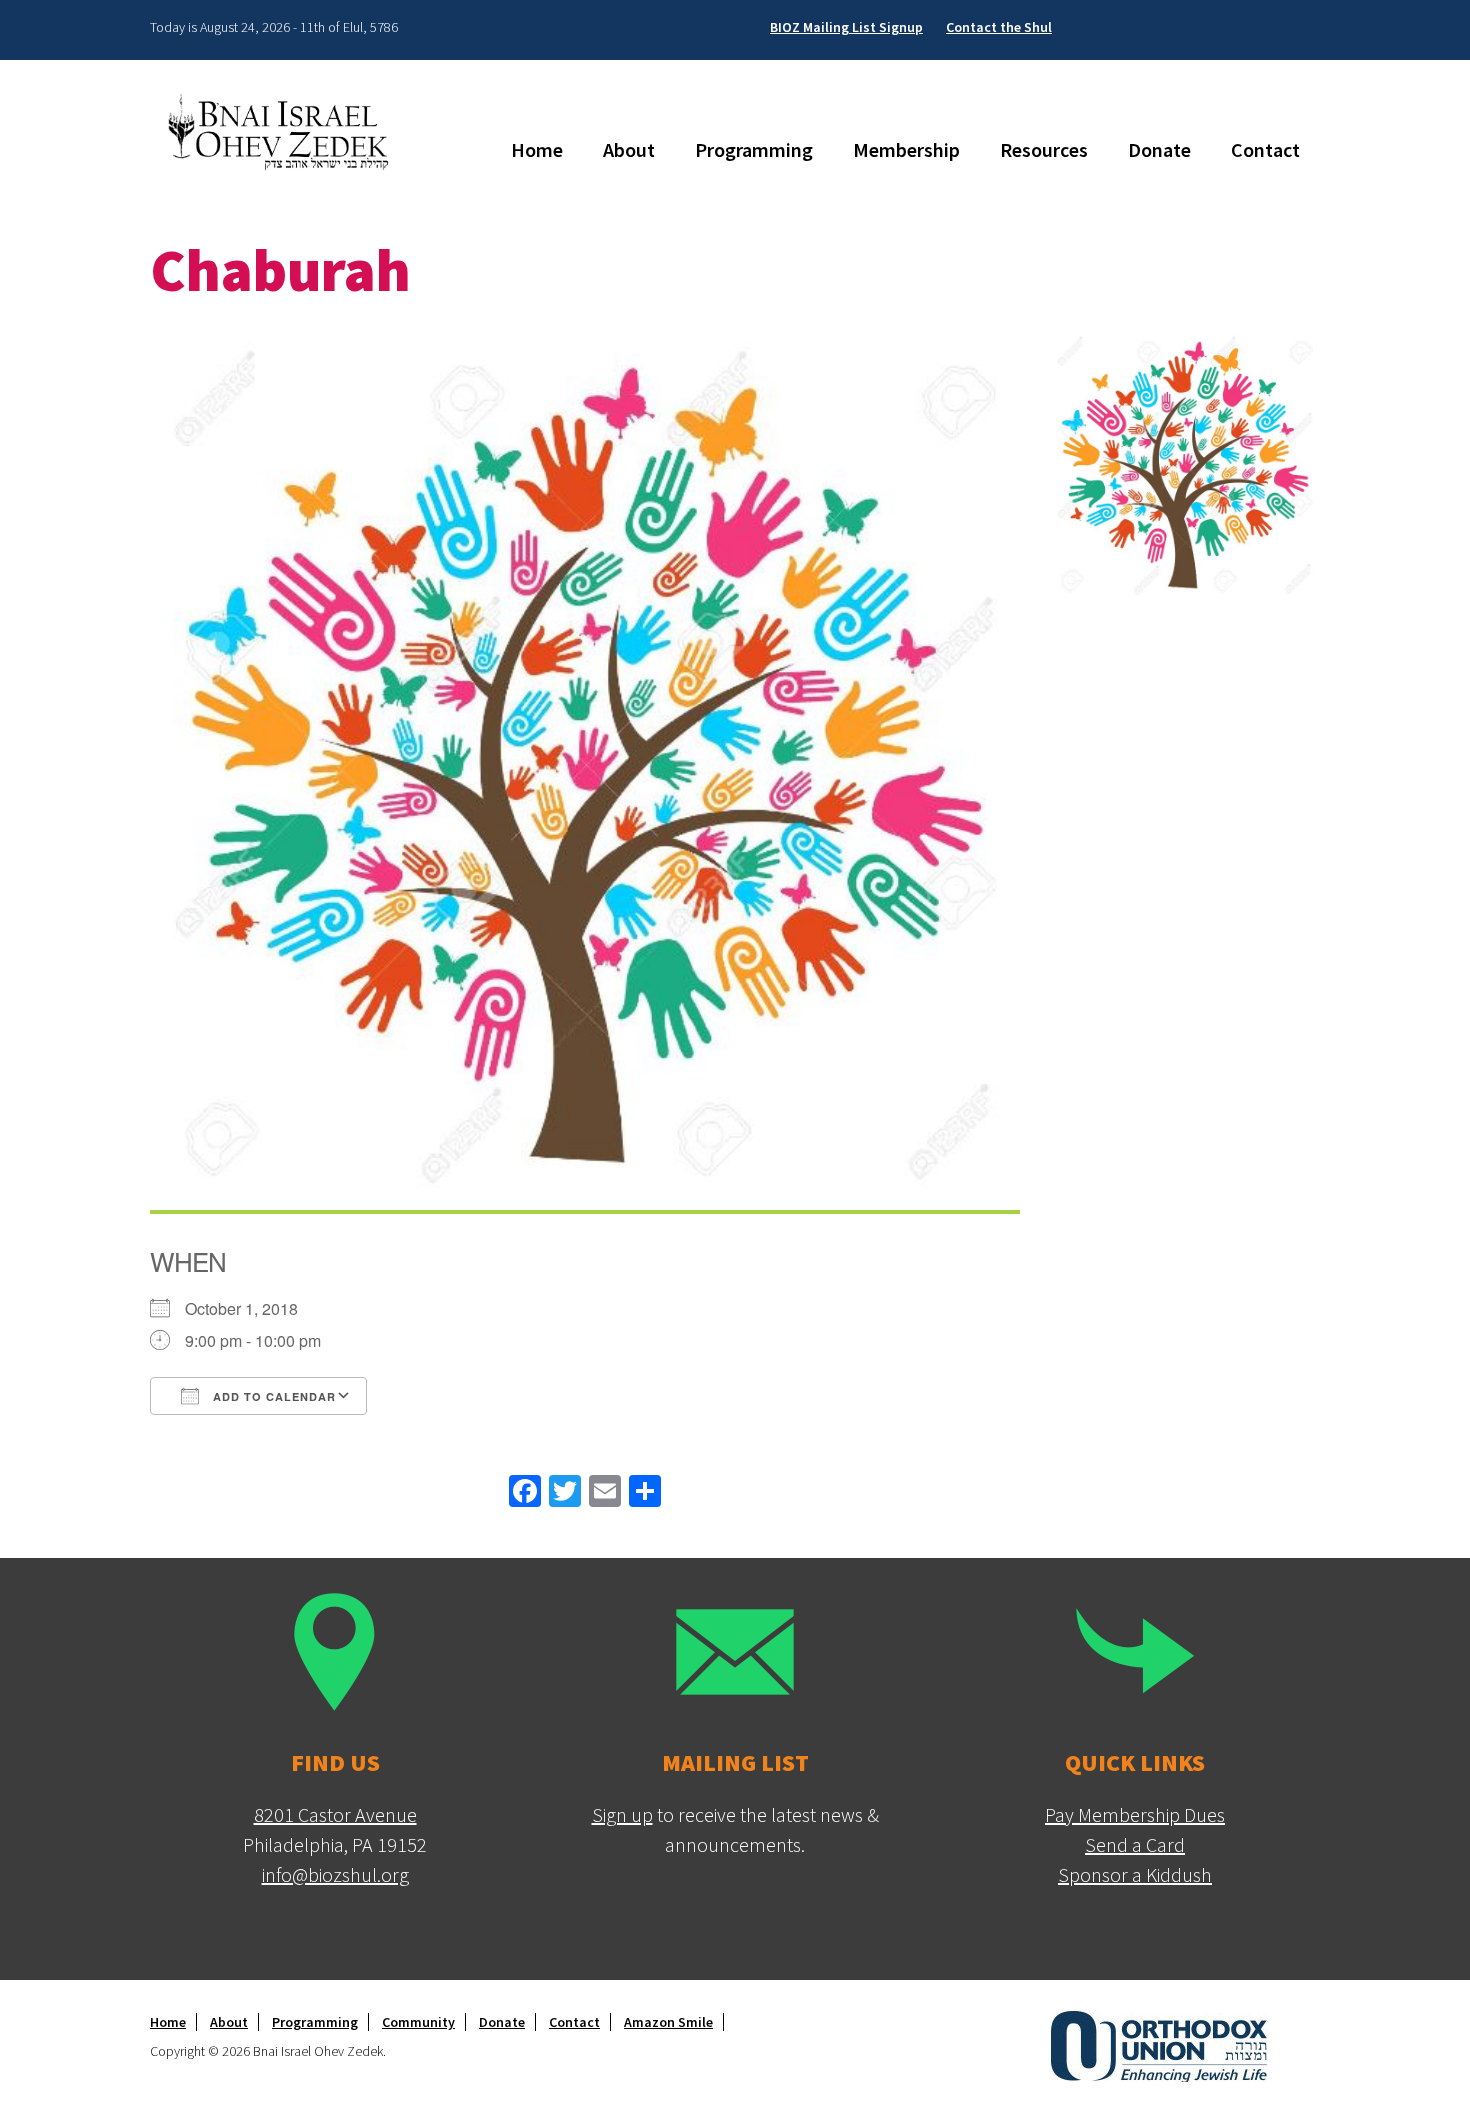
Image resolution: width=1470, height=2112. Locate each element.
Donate (1159, 149)
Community (418, 2022)
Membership (906, 149)
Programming (754, 149)
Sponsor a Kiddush (1135, 1874)
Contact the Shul (999, 27)
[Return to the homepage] (285, 131)
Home (537, 149)
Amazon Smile (668, 2022)
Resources (1044, 149)
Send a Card (1135, 1844)
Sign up (622, 1814)
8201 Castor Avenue (335, 1814)
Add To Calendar (272, 1396)
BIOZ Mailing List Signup (846, 27)
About (629, 149)
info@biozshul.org (335, 1874)
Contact (1265, 149)
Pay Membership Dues (1135, 1814)
